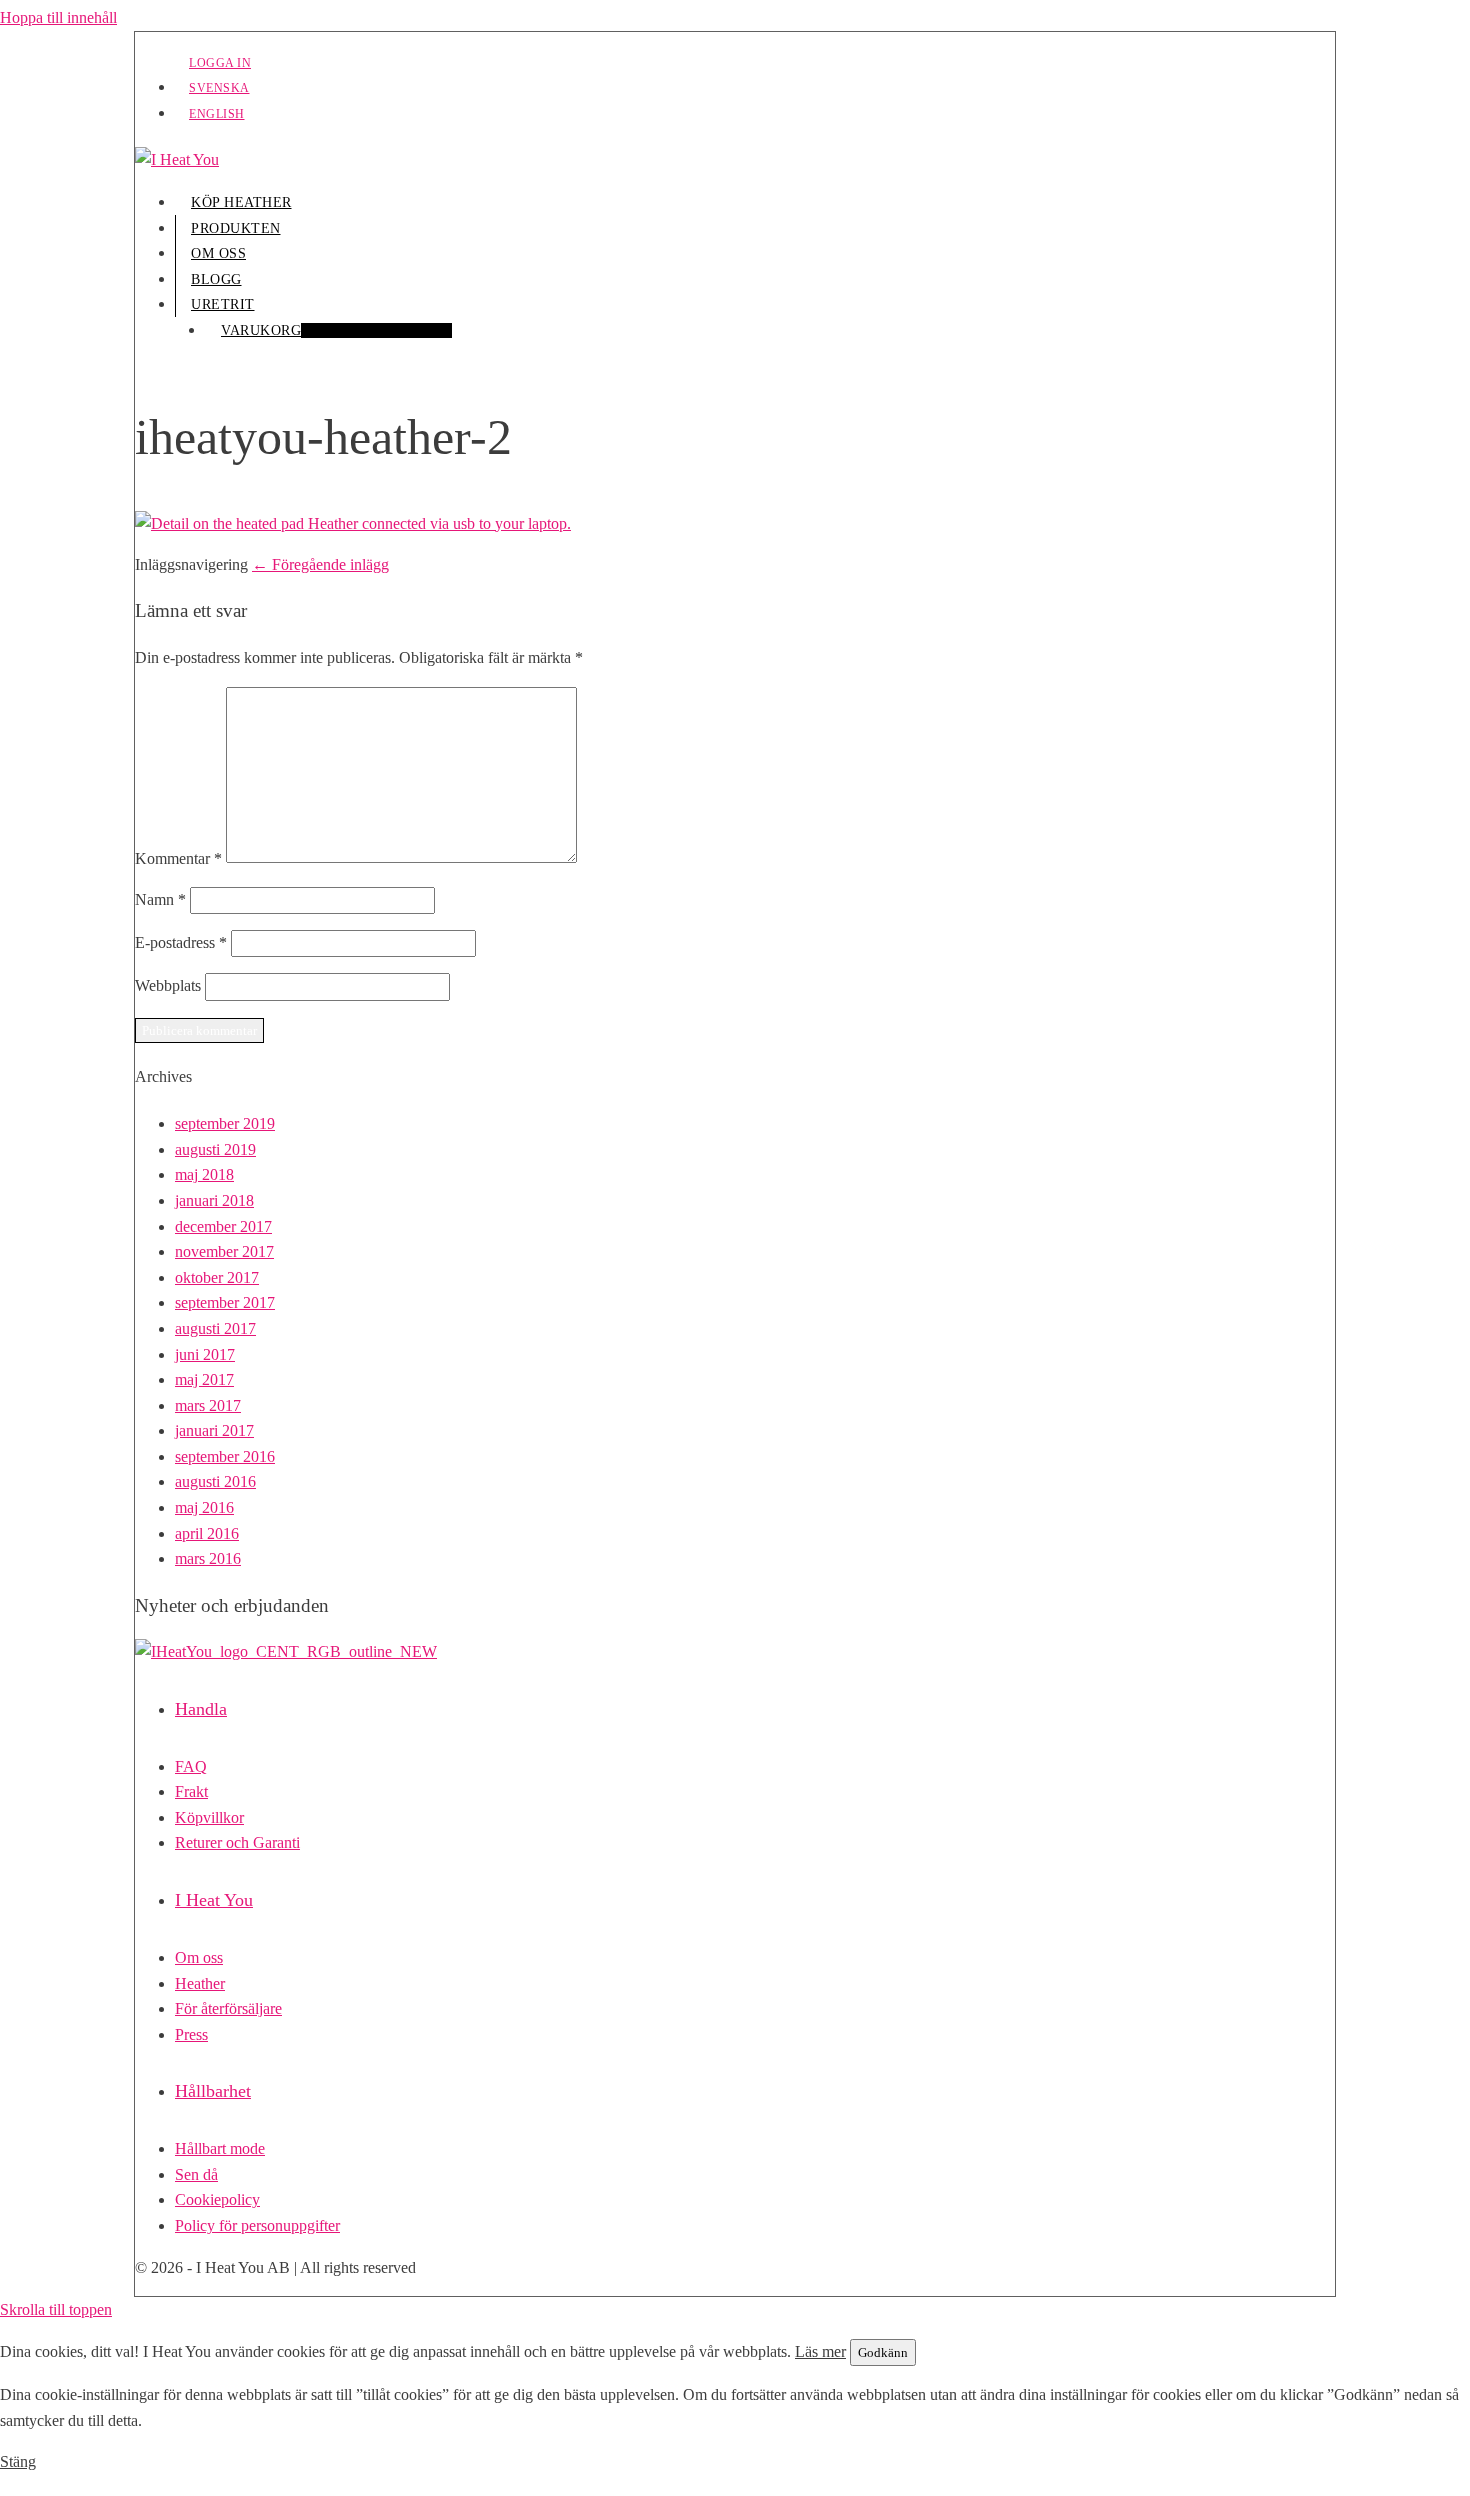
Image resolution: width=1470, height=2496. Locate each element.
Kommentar (178, 857)
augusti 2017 (215, 1328)
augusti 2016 (215, 1481)
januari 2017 (214, 1430)
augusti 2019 (215, 1149)
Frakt (191, 1791)
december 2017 (223, 1226)
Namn (160, 899)
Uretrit (223, 304)
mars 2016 (208, 1558)
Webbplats (168, 985)
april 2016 (207, 1533)
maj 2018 (204, 1174)
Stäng (18, 2461)
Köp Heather (241, 202)
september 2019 (225, 1123)
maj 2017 (204, 1379)
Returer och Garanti (237, 1842)
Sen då (196, 2174)
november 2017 (224, 1251)
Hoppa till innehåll (58, 17)
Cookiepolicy (217, 2199)
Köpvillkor (209, 1817)
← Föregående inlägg (320, 564)
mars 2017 (208, 1405)
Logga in (220, 63)
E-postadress (181, 942)
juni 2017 (205, 1354)
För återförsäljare (228, 2008)
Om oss (218, 253)
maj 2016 (204, 1507)
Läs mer (820, 2351)
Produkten (236, 228)
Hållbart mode (220, 2148)
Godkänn (883, 2352)
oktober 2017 (217, 1277)
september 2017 (225, 1302)
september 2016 (225, 1456)
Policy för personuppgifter (257, 2225)
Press (191, 2034)
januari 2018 (214, 1200)
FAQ (191, 1766)
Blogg (216, 279)
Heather (200, 1983)
